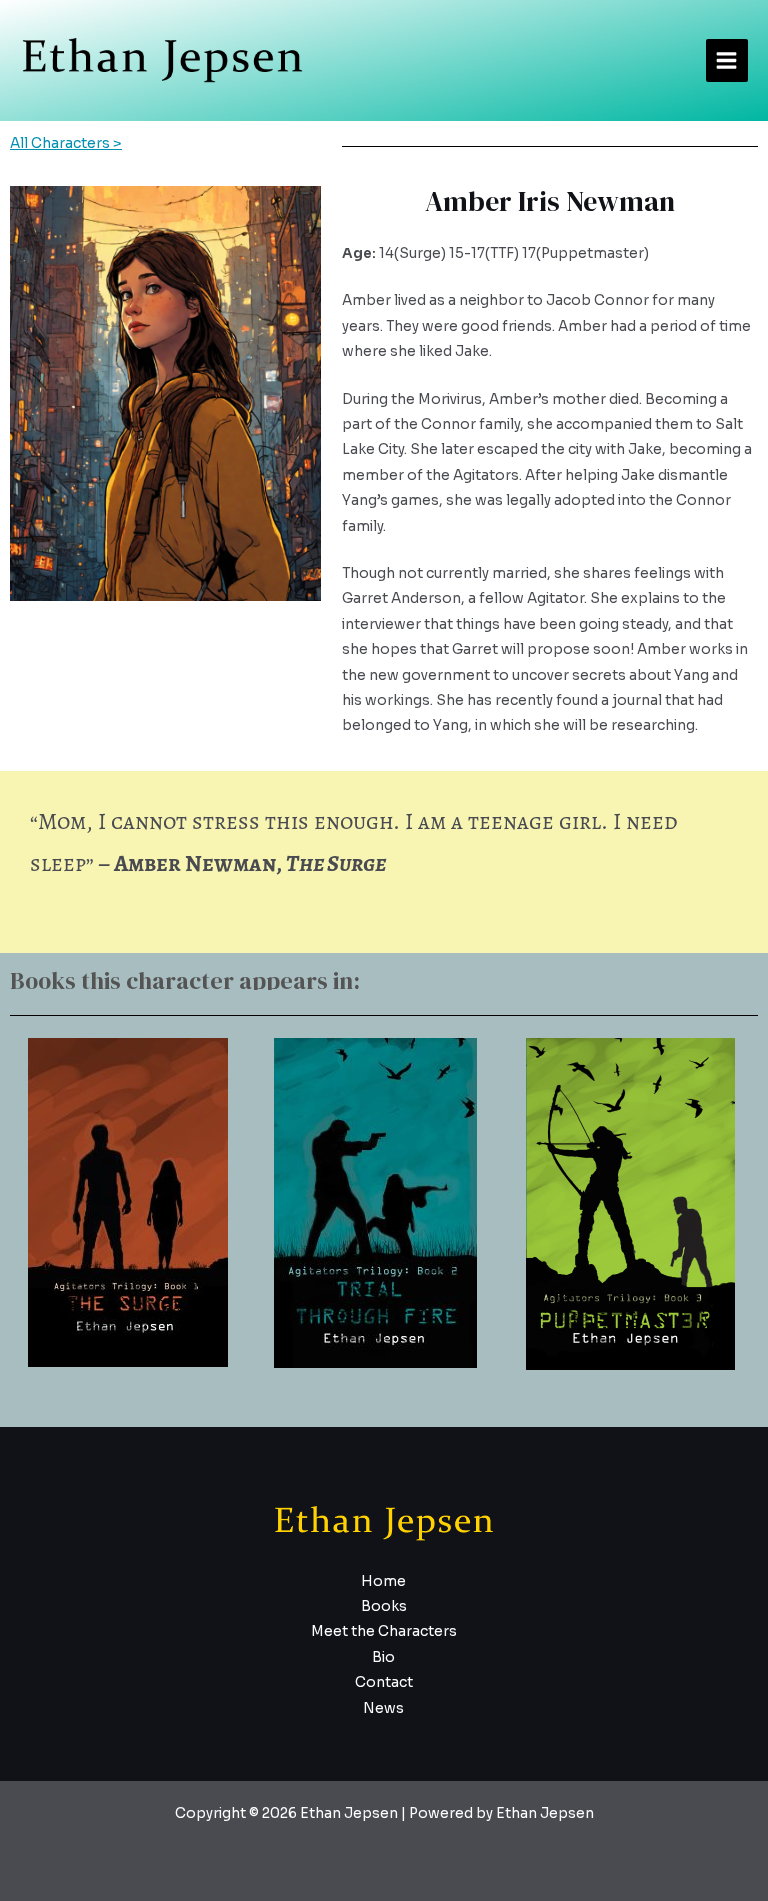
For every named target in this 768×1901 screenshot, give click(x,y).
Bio (383, 1657)
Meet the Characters (384, 1631)
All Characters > (66, 143)
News (383, 1708)
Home (383, 1581)
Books (384, 1606)
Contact (384, 1682)
